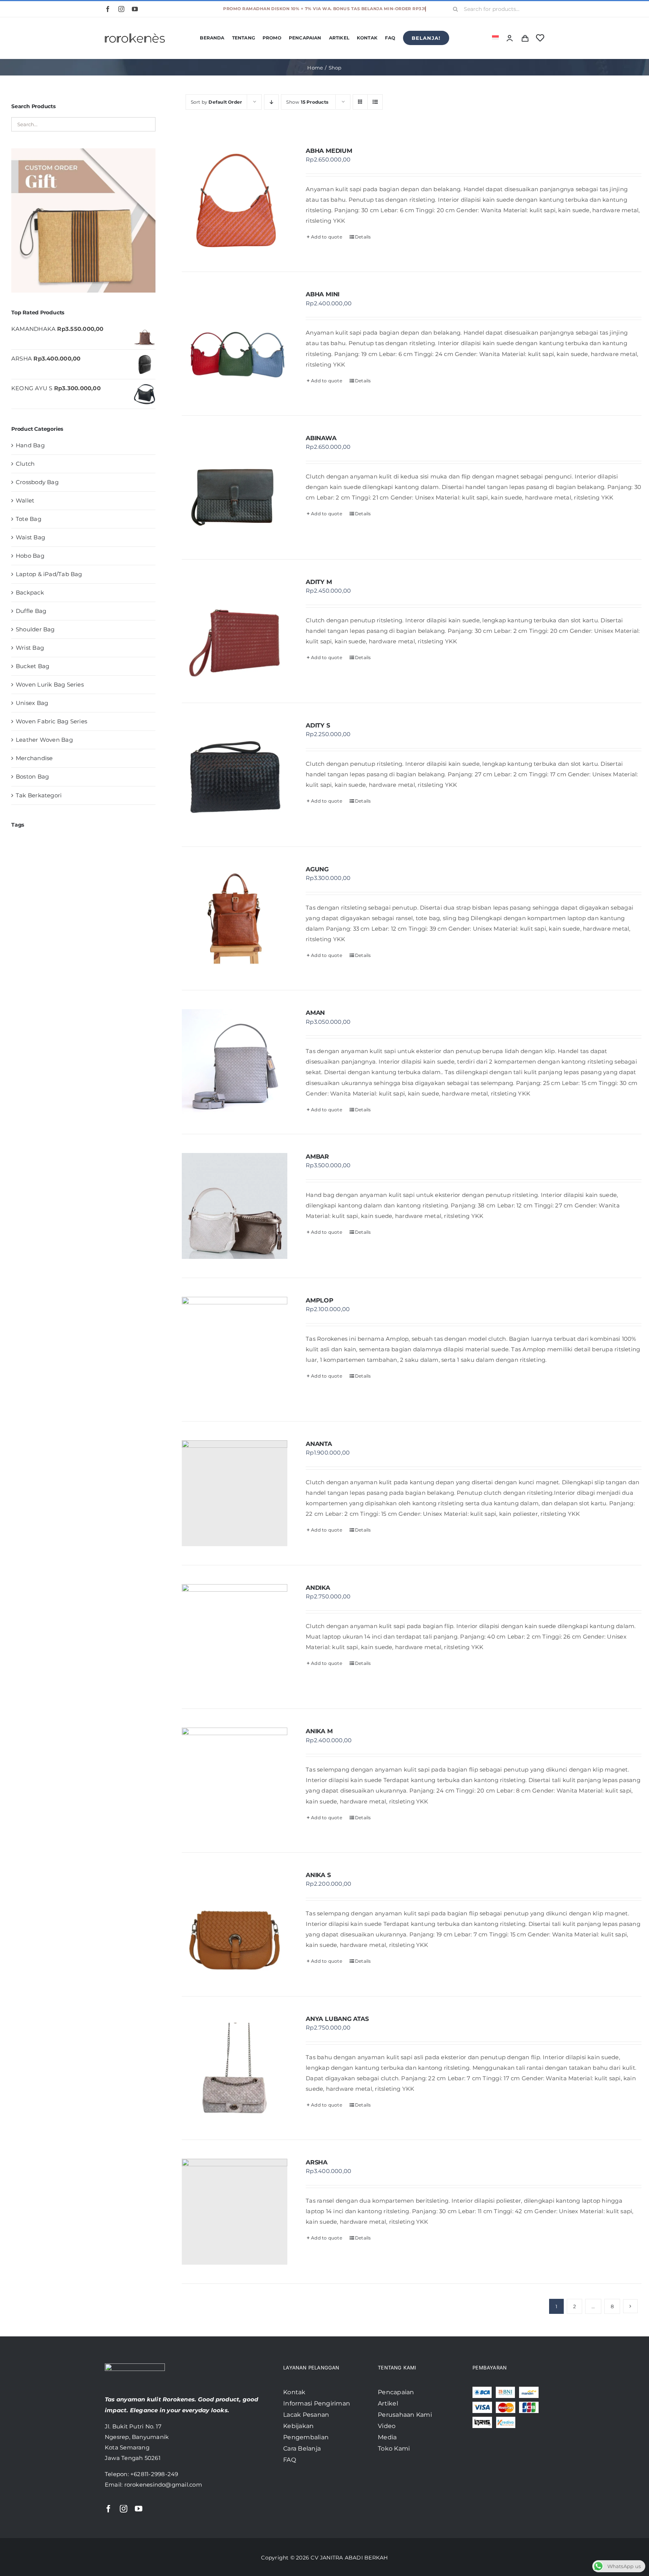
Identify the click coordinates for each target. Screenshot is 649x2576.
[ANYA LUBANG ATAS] (235, 2068)
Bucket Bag (32, 666)
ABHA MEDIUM (329, 151)
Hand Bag (30, 445)
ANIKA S (318, 1875)
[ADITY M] (235, 631)
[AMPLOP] (235, 1350)
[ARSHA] (235, 2212)
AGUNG (317, 869)
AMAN (315, 1013)
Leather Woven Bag (44, 740)
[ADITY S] (235, 775)
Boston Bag (32, 776)
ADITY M (319, 582)
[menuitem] (495, 38)
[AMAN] (235, 1062)
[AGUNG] (235, 919)
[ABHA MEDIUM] (235, 200)
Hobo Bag (30, 556)
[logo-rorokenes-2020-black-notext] (135, 28)
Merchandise (34, 758)
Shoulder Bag (35, 629)
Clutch (25, 464)
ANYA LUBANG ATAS (337, 2019)
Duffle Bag (31, 611)
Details (363, 237)
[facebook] (108, 9)
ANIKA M (319, 1731)
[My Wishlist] (540, 38)
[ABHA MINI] (235, 344)
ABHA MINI (323, 294)
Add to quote (327, 237)
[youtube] (135, 9)
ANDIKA (318, 1588)
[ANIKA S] (235, 1924)
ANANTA (319, 1444)
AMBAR (317, 1157)
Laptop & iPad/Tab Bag (49, 574)
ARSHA (317, 2162)
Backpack (30, 592)
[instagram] (121, 9)
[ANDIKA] (235, 1637)
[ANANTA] (235, 1493)
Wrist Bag (30, 648)
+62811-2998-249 (154, 2474)
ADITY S (318, 725)
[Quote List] (525, 38)
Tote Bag (29, 519)
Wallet (25, 500)
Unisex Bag (32, 703)
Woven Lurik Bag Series (50, 684)
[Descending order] (271, 102)
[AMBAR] (235, 1206)
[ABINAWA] (235, 487)
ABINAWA (321, 438)
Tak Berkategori (39, 795)
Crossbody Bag (37, 482)
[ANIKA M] (235, 1781)
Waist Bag (30, 537)
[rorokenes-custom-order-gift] (83, 151)
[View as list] (375, 102)
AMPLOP (320, 1300)
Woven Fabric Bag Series (51, 721)
